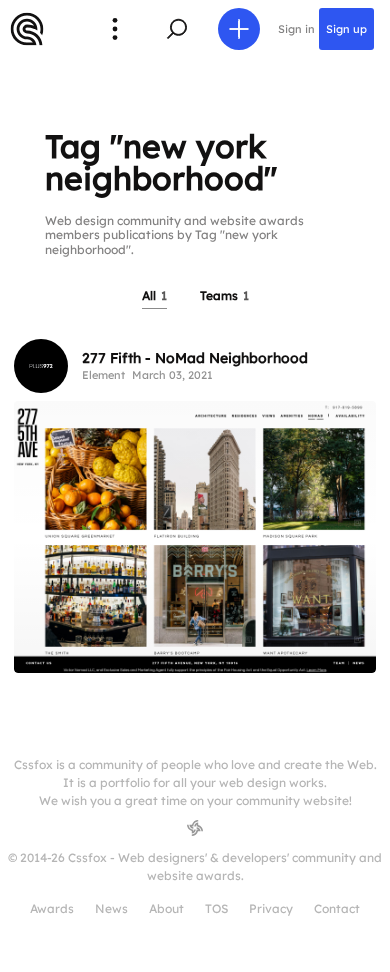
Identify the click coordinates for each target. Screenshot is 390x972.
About (166, 908)
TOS (216, 908)
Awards (52, 908)
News (111, 908)
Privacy (271, 908)
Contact (337, 908)
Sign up (346, 29)
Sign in (296, 29)
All (154, 295)
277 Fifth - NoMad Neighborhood (195, 358)
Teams (224, 295)
